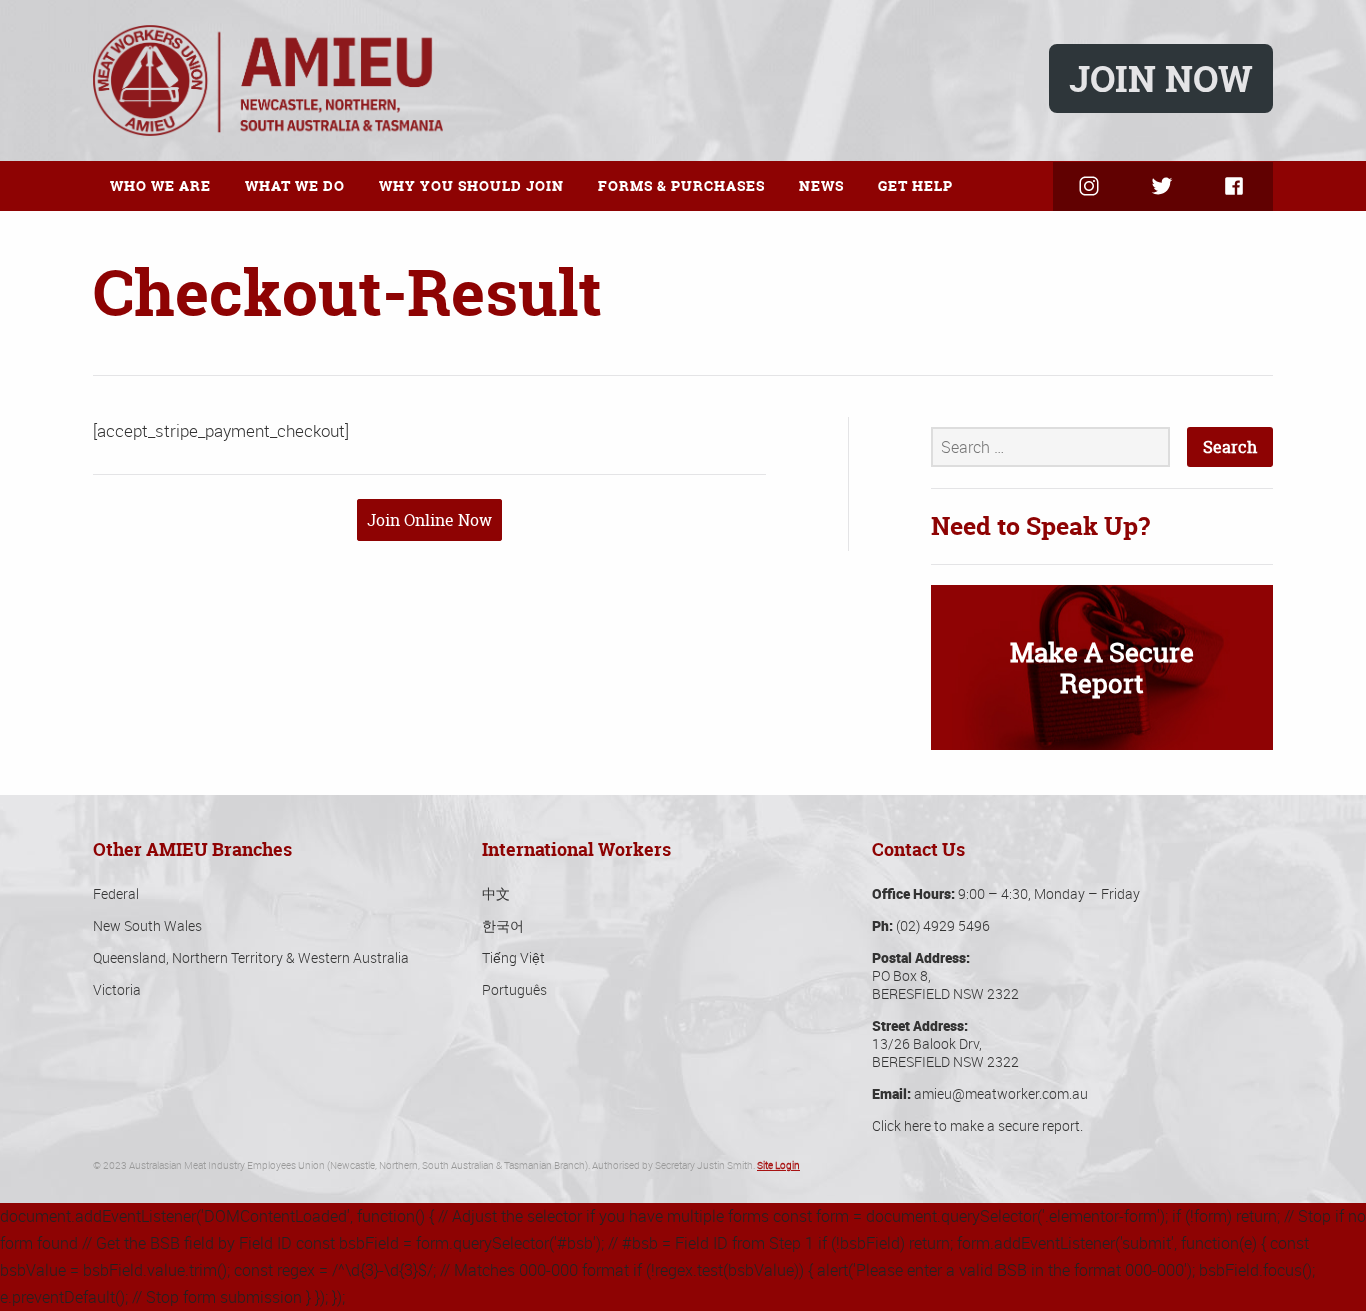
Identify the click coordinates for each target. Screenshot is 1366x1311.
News (821, 185)
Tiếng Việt (513, 957)
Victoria (117, 989)
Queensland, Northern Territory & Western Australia (251, 957)
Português (514, 989)
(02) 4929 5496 (943, 925)
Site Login (778, 1165)
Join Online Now (429, 520)
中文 (496, 893)
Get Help (915, 185)
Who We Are (160, 185)
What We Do (295, 185)
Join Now (1161, 78)
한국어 (503, 925)
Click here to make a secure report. (977, 1125)
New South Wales (147, 925)
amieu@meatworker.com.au (1001, 1093)
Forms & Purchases (681, 185)
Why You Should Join (471, 185)
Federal (116, 893)
